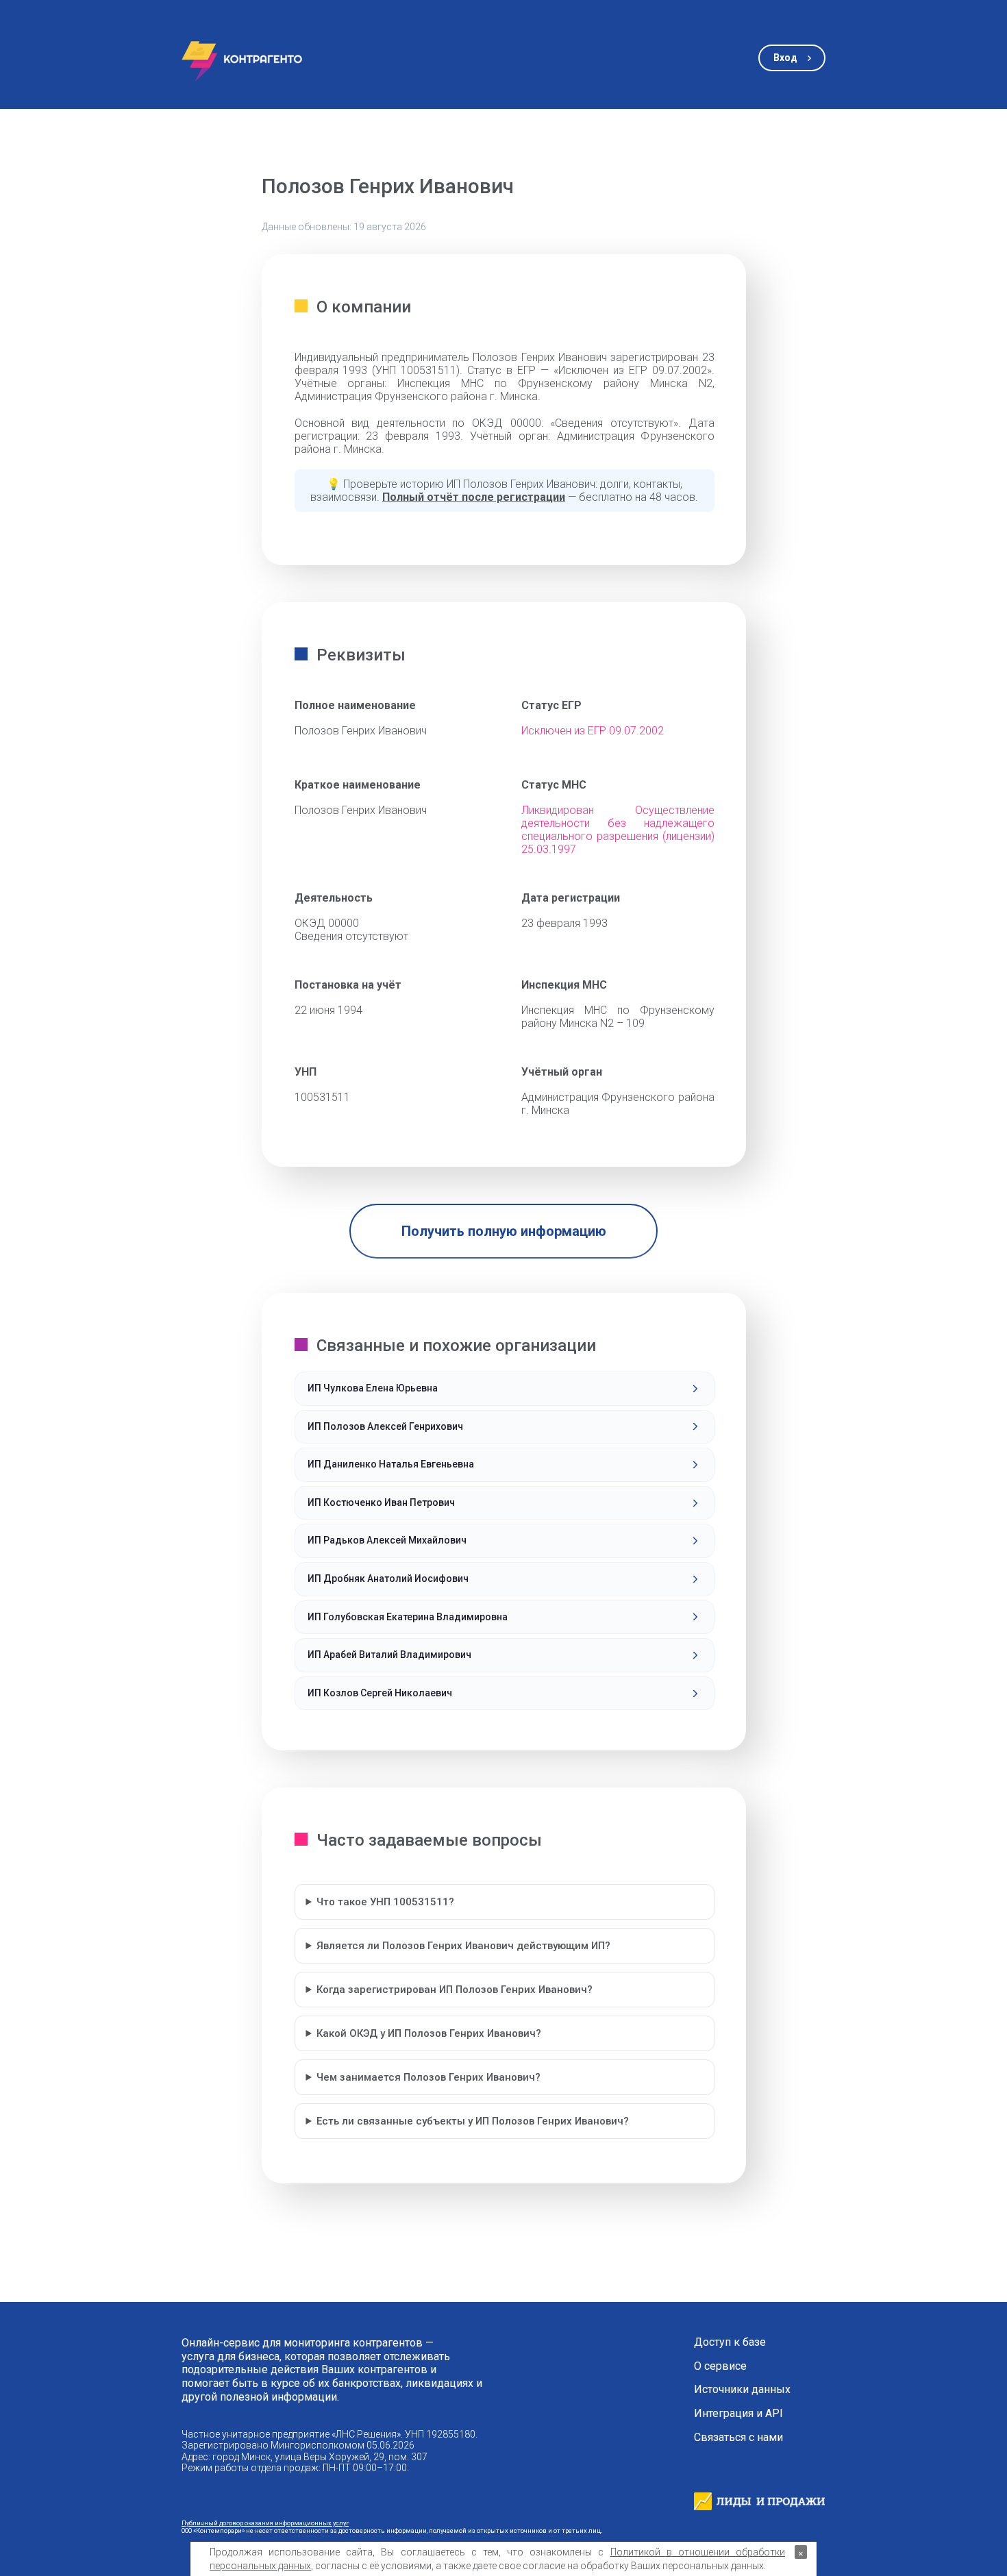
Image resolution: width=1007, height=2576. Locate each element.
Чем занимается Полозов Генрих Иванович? (428, 2077)
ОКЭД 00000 (327, 923)
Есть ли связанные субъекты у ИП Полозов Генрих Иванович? (473, 2121)
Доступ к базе (730, 2342)
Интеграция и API (738, 2414)
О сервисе (720, 2366)
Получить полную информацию (504, 1231)
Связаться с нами (738, 2438)
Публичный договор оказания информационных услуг (265, 2523)
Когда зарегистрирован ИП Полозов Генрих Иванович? (455, 1990)
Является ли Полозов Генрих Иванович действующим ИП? (463, 1946)
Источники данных (742, 2390)
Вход (785, 58)
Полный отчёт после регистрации (474, 497)
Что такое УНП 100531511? (385, 1902)
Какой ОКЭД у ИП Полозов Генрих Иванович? (429, 2033)
